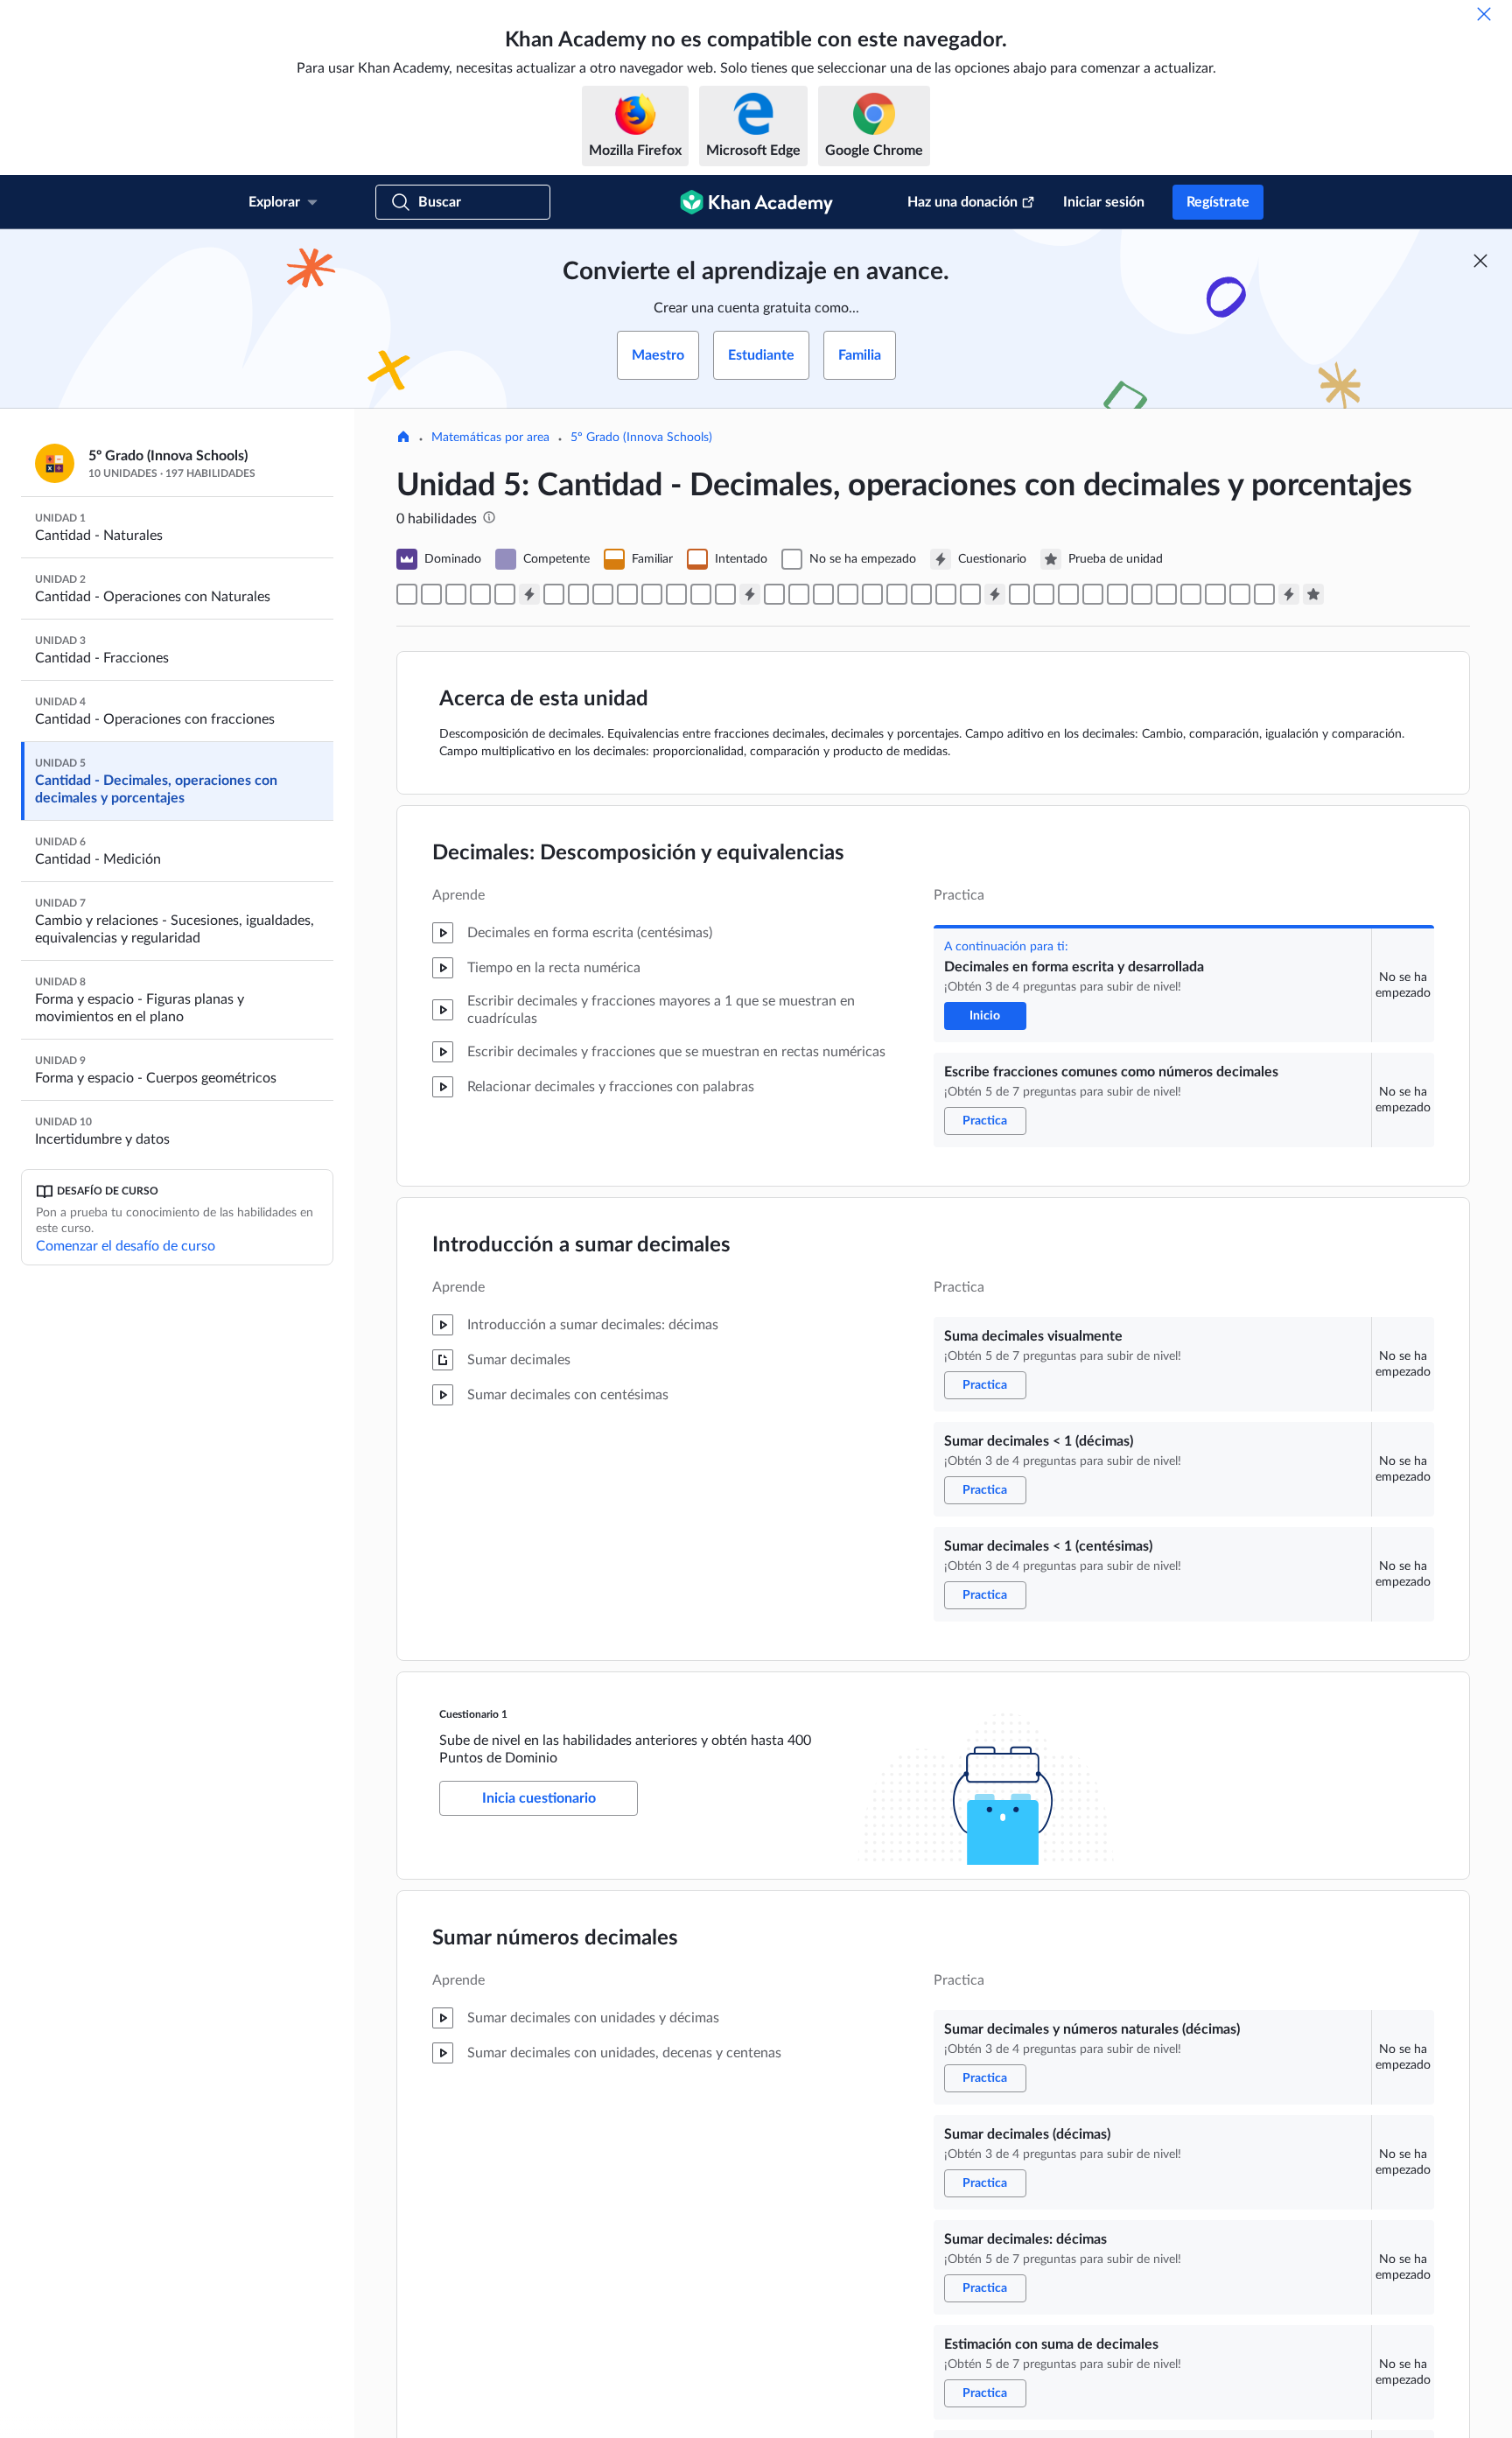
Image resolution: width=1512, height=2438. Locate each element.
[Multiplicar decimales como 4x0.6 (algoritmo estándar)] (1142, 594)
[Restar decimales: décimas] (848, 594)
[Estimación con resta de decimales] (970, 594)
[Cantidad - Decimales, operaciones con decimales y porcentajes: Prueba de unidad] (1313, 594)
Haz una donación (962, 202)
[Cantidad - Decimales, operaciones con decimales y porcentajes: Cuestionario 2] (750, 594)
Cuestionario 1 (473, 1714)
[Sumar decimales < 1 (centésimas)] (505, 594)
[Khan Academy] (756, 202)
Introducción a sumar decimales (581, 1245)
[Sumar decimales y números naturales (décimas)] (554, 594)
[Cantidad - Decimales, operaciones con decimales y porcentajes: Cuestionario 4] (1289, 594)
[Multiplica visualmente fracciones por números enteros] (1044, 594)
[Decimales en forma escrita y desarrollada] (407, 594)
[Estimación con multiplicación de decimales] (1215, 594)
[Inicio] (403, 438)
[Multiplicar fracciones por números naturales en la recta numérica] (1019, 594)
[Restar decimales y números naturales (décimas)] (799, 594)
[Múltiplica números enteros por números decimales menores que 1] (1068, 594)
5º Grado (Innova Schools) (641, 438)
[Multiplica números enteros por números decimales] (1093, 594)
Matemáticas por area (490, 438)
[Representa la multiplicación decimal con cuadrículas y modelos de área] (1240, 594)
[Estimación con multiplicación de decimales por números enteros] (1117, 594)
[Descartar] (1484, 14)
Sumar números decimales (555, 1938)
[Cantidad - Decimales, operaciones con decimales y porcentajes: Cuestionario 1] (529, 594)
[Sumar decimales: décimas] (603, 594)
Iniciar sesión (1104, 202)
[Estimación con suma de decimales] (627, 594)
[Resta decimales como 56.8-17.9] (823, 594)
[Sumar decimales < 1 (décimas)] (480, 594)
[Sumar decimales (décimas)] (578, 594)
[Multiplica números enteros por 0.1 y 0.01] (1191, 594)
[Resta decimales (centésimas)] (897, 594)
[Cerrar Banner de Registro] (1480, 261)
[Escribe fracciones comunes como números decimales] (431, 594)
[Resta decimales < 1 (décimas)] (701, 594)
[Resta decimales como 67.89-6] (921, 594)
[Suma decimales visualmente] (456, 594)
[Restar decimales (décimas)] (774, 594)
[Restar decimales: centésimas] (946, 594)
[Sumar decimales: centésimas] (676, 594)
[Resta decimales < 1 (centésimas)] (725, 594)
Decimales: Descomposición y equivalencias (638, 853)
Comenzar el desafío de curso (126, 1246)
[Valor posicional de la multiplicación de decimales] (1166, 594)
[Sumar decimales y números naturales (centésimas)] (652, 594)
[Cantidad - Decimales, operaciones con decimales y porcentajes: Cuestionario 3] (995, 594)
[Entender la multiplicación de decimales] (1264, 594)
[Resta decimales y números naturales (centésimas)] (872, 594)
